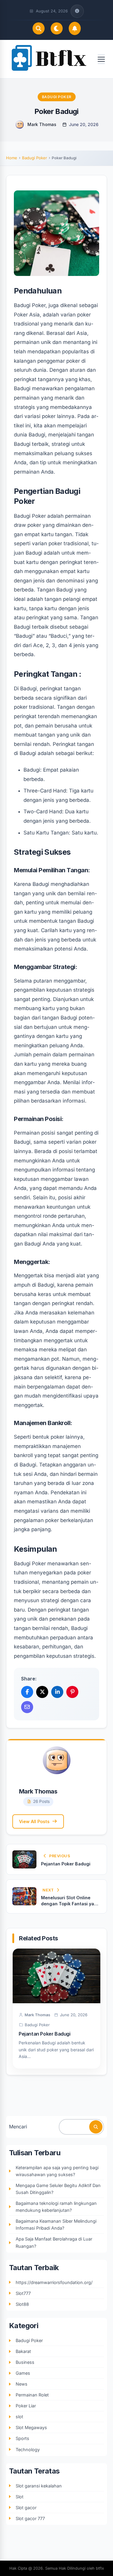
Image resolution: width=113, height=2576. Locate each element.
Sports (22, 2438)
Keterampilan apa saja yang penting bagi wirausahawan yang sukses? (57, 2171)
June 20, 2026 (84, 124)
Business (25, 2362)
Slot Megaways (31, 2427)
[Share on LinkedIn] (57, 1692)
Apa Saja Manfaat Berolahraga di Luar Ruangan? (54, 2242)
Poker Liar (26, 2406)
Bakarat (23, 2351)
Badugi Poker (57, 97)
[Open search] (39, 28)
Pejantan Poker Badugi (45, 2034)
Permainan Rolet (32, 2395)
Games (23, 2373)
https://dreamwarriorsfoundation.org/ (54, 2282)
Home (12, 158)
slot (19, 2417)
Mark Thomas (42, 124)
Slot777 (23, 2293)
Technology (28, 2450)
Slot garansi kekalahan (39, 2486)
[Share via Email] (27, 1707)
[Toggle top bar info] (77, 11)
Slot (20, 2497)
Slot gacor (26, 2508)
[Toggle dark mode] (57, 28)
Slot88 (22, 2304)
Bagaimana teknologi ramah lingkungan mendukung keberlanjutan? (56, 2207)
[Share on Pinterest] (72, 1692)
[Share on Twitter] (42, 1692)
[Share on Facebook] (27, 1692)
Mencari (18, 2127)
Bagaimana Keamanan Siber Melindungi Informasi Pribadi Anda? (56, 2224)
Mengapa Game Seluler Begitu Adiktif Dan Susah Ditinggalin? (58, 2189)
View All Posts (34, 1821)
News (22, 2384)
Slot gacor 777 (30, 2518)
